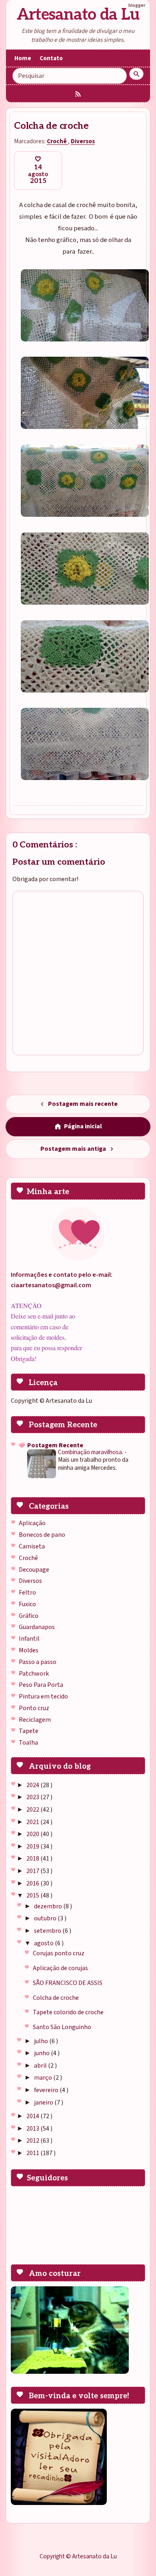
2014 (33, 2116)
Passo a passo (38, 1662)
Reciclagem (35, 1720)
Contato (51, 58)
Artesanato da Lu (78, 15)
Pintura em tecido (43, 1696)
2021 (33, 1822)
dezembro (49, 1906)
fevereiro (47, 2090)
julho (42, 2041)
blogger (137, 5)
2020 (33, 1834)
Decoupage (34, 1570)
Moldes (29, 1650)
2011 (33, 2153)
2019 (33, 1847)
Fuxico (27, 1604)
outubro (46, 1918)
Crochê (28, 1558)
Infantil (29, 1639)
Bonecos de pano (42, 1535)
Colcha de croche (56, 1998)
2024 (33, 1785)
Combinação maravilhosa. (91, 1452)
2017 (33, 1871)
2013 (33, 2129)
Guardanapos (37, 1627)
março (44, 2078)
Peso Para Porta (41, 1685)
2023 (33, 1797)
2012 (33, 2141)
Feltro (27, 1593)
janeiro (44, 2103)
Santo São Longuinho (62, 2027)
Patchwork (34, 1674)
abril (41, 2066)
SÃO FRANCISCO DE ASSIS (68, 1983)
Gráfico (29, 1616)
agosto (44, 1943)
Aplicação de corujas (60, 1968)
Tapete (29, 1731)
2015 (33, 1895)
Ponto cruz (34, 1708)
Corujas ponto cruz (59, 1953)
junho (42, 2053)
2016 (33, 1883)
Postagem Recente (55, 1445)
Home (23, 58)
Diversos (30, 1581)
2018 (33, 1859)
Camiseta (32, 1546)
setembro (48, 1931)
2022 (33, 1810)
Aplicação (32, 1523)
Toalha (28, 1743)
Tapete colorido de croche (68, 2012)
